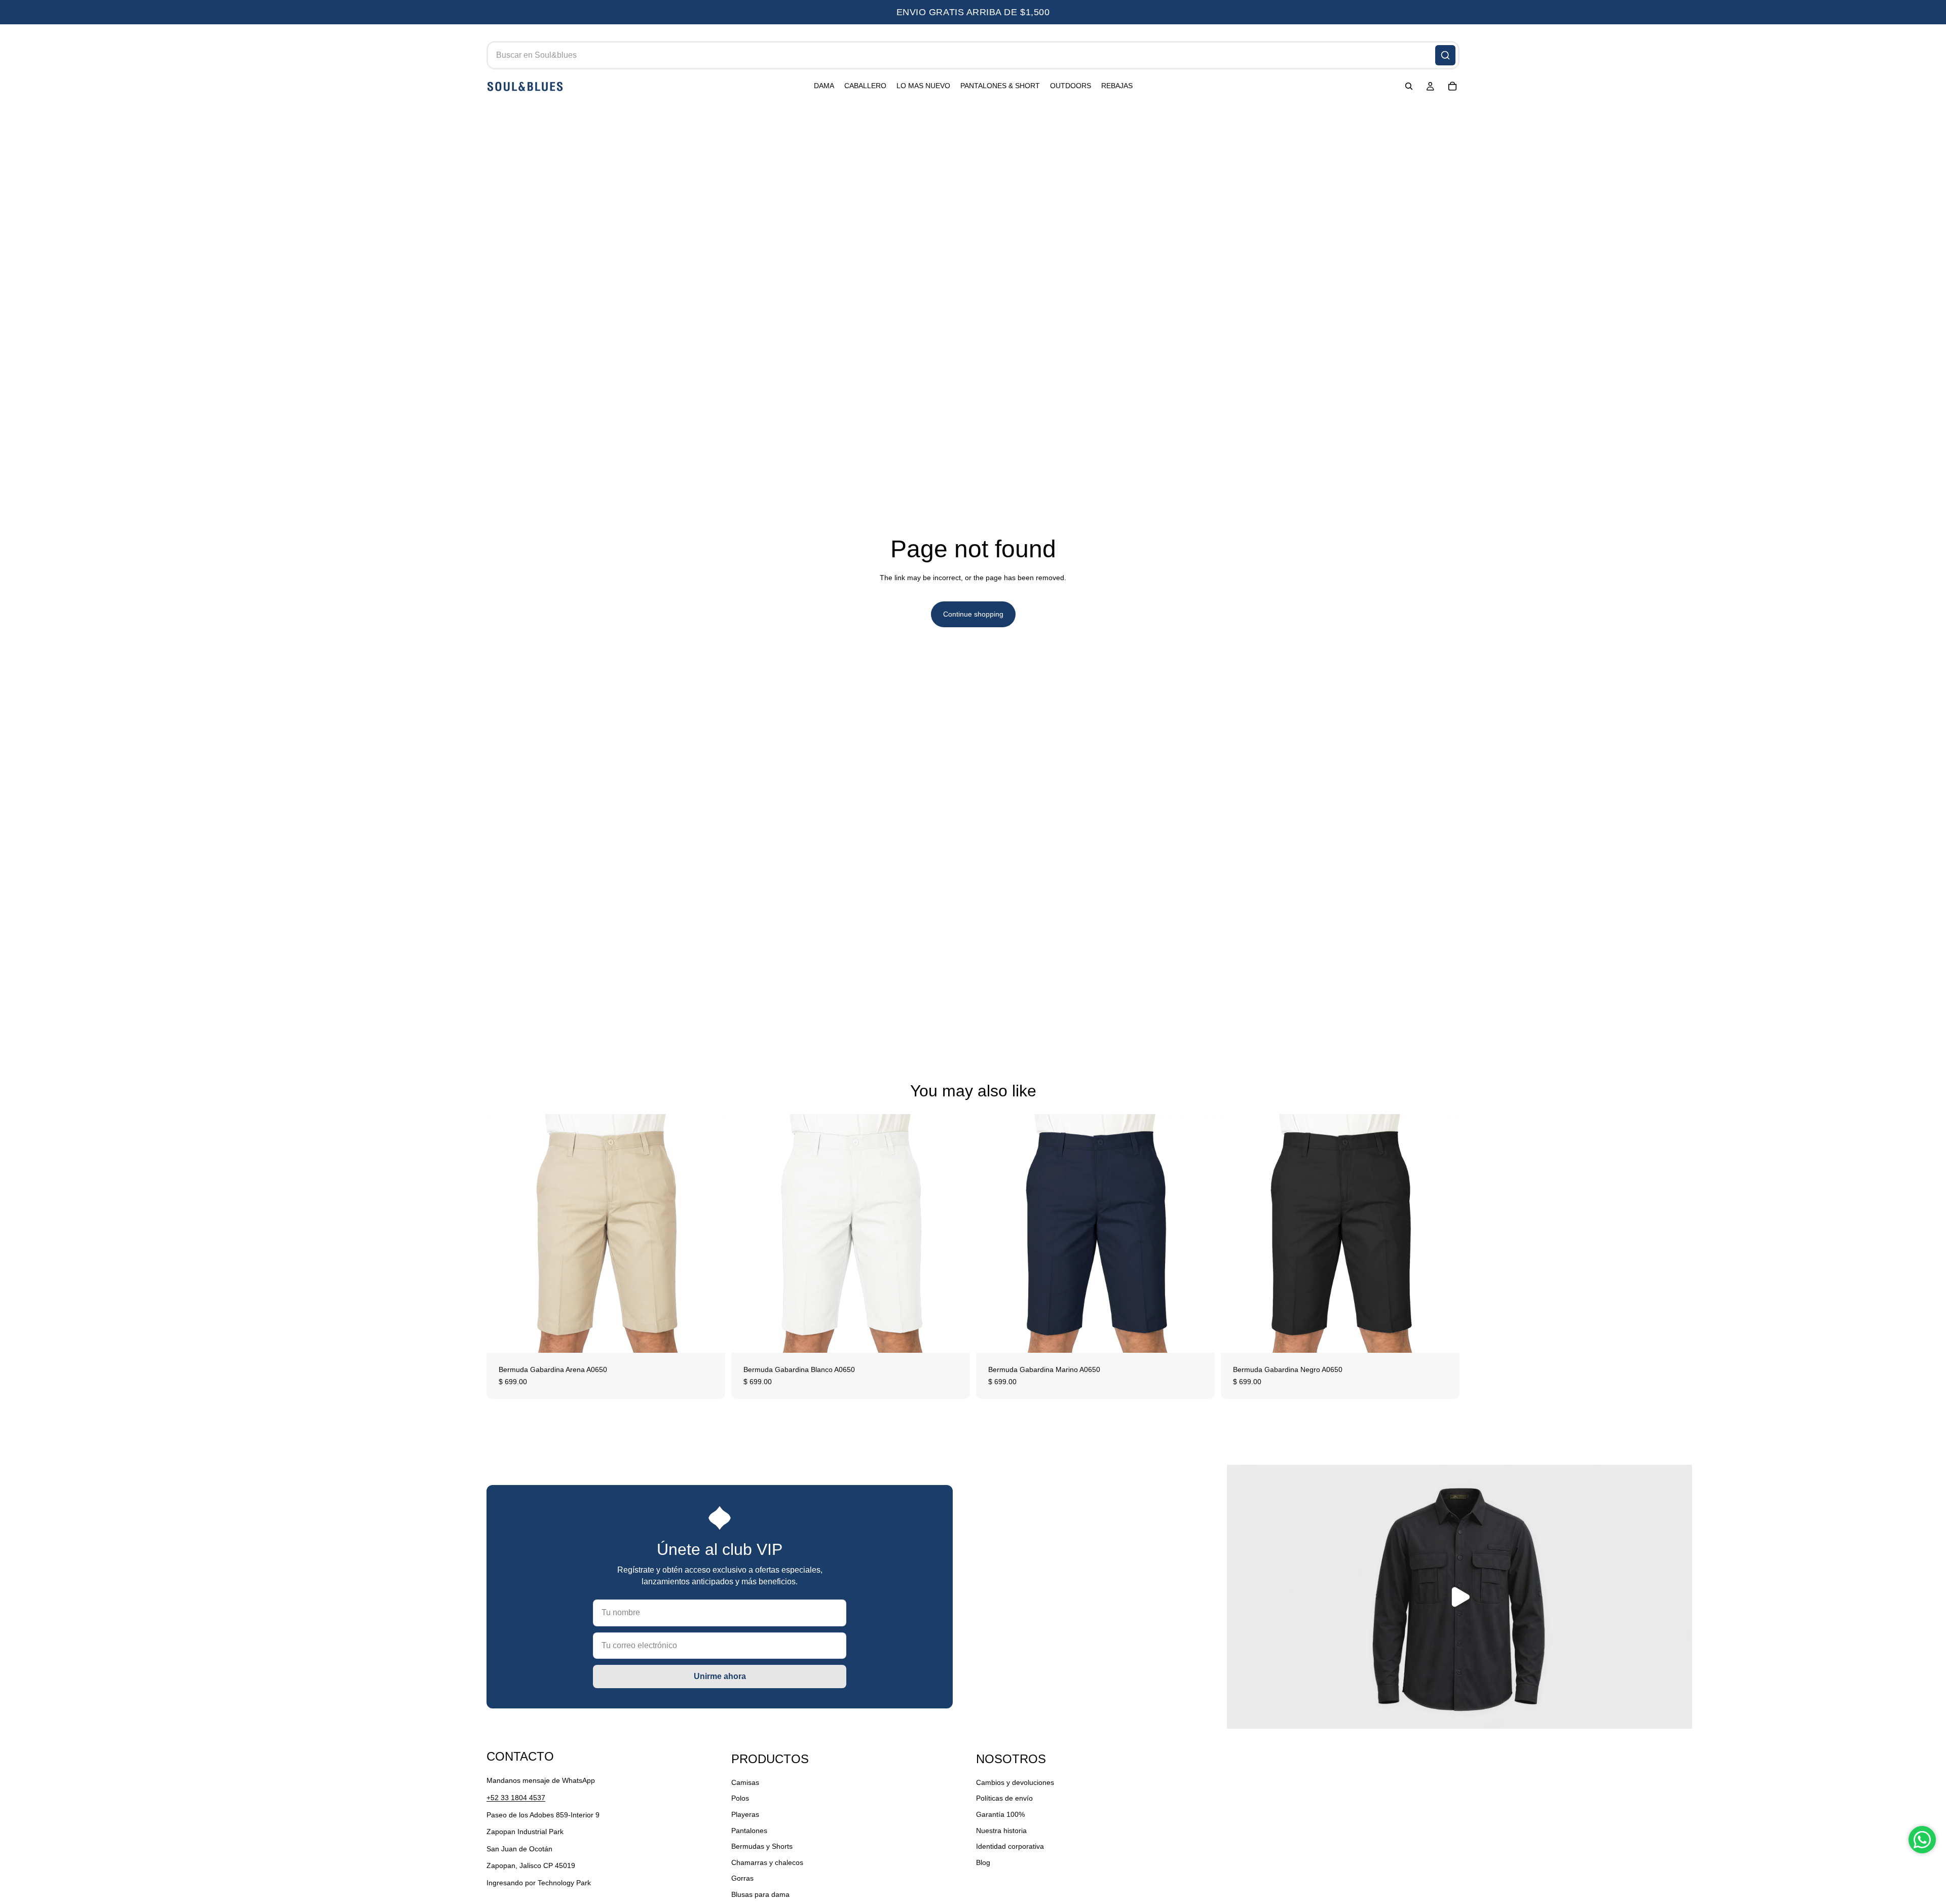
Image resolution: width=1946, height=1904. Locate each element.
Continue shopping (973, 614)
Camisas (745, 1782)
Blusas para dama (760, 1894)
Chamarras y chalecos (767, 1862)
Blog (983, 1862)
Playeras (745, 1814)
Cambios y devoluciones (1015, 1782)
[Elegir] (709, 1337)
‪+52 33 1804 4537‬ (516, 1798)
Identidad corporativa (1010, 1846)
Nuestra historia (1001, 1830)
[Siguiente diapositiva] (710, 1233)
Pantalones (749, 1830)
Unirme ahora (720, 1676)
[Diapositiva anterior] (502, 1233)
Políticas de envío (1004, 1798)
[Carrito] (1452, 87)
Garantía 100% (1000, 1814)
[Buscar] (1445, 55)
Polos (740, 1798)
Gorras (742, 1878)
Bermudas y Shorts (762, 1846)
